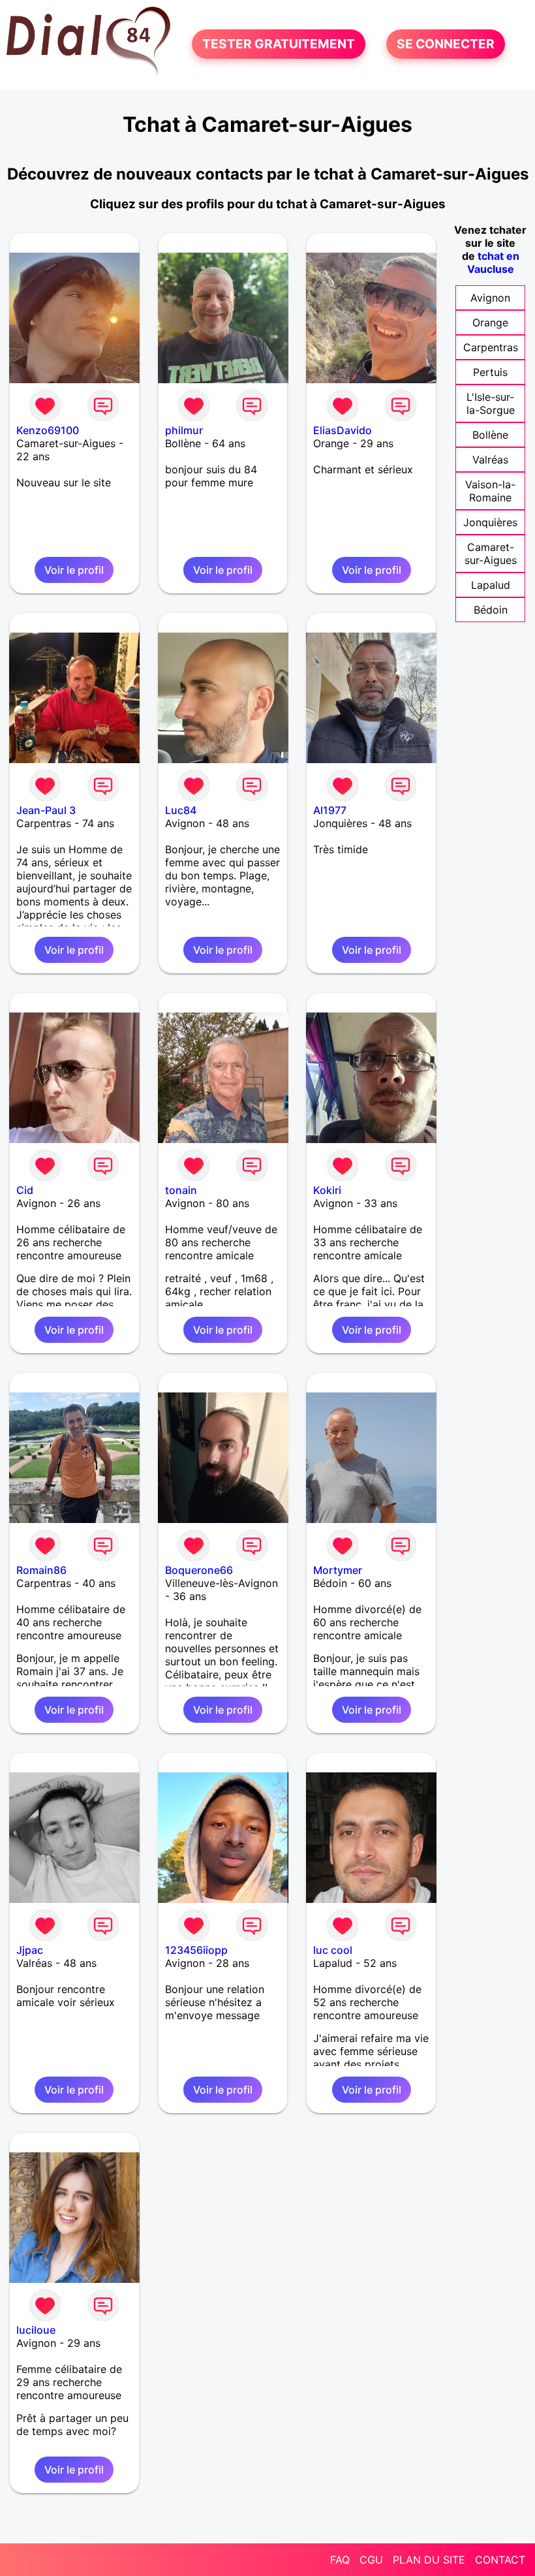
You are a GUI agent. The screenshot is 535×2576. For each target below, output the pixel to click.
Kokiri (327, 1190)
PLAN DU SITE (429, 2560)
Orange (490, 322)
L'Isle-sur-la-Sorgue (491, 403)
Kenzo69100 (48, 430)
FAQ (340, 2560)
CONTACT (500, 2560)
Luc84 (181, 810)
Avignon (490, 298)
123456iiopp (196, 1950)
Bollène (490, 435)
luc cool (333, 1950)
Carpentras (491, 347)
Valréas (490, 460)
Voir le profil (74, 570)
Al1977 (330, 810)
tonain (181, 1190)
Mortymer (338, 1570)
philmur (184, 430)
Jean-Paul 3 (46, 810)
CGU (371, 2560)
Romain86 (41, 1570)
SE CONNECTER (446, 44)
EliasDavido (343, 430)
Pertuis (490, 372)
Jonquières (490, 522)
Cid (25, 1190)
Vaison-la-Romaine (490, 491)
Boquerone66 (199, 1570)
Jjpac (30, 1950)
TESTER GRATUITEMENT (279, 44)
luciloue (36, 2330)
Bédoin (491, 610)
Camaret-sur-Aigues (491, 554)
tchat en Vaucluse (493, 262)
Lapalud (491, 585)
